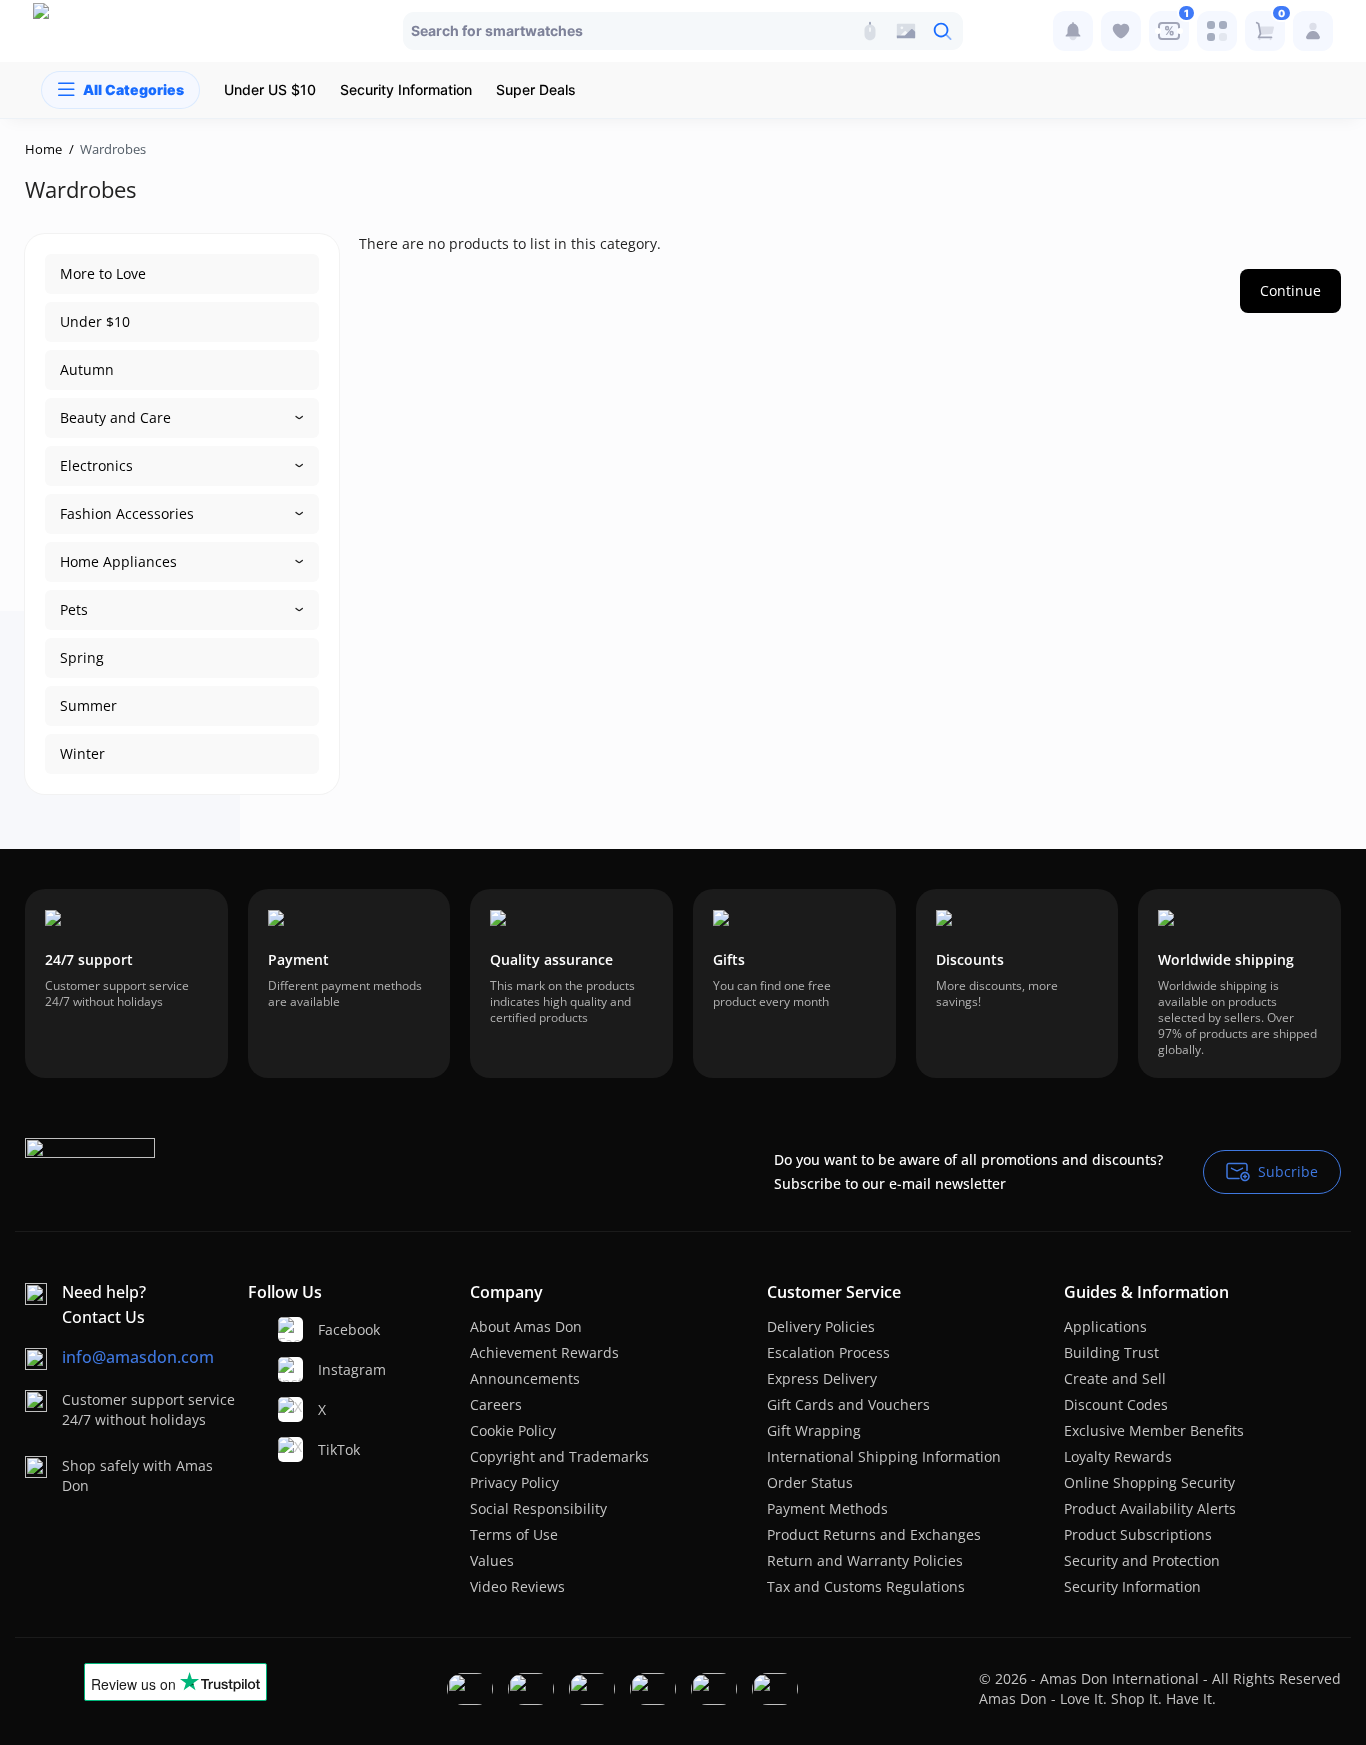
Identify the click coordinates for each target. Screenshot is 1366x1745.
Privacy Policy (514, 1482)
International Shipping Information (884, 1456)
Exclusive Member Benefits (1154, 1430)
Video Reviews (517, 1586)
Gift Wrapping (814, 1430)
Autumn (87, 369)
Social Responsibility (538, 1508)
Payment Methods (827, 1508)
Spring (82, 657)
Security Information (1132, 1586)
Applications (1105, 1326)
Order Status (810, 1482)
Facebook (328, 1329)
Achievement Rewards (544, 1352)
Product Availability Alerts (1150, 1508)
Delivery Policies (821, 1326)
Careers (496, 1404)
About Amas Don (526, 1326)
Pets (74, 609)
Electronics (96, 465)
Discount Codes (1116, 1404)
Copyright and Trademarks (559, 1456)
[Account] (1313, 31)
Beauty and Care (115, 417)
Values (492, 1560)
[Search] (870, 31)
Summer (88, 705)
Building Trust (1111, 1352)
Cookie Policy (513, 1430)
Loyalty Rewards (1118, 1456)
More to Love (103, 273)
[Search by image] (906, 31)
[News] (1073, 31)
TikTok (328, 1449)
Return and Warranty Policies (865, 1560)
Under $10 (95, 321)
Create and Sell (1115, 1378)
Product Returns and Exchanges (874, 1534)
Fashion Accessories (127, 513)
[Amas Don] (74, 31)
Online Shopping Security (1149, 1482)
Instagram (328, 1369)
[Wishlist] (1121, 31)
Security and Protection (1142, 1560)
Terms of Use (514, 1534)
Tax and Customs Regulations (866, 1586)
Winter (82, 753)
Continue (1290, 290)
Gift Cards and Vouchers (848, 1404)
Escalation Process (828, 1352)
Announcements (525, 1378)
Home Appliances (118, 561)
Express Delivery (822, 1378)
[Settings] (1217, 31)
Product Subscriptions (1138, 1534)
